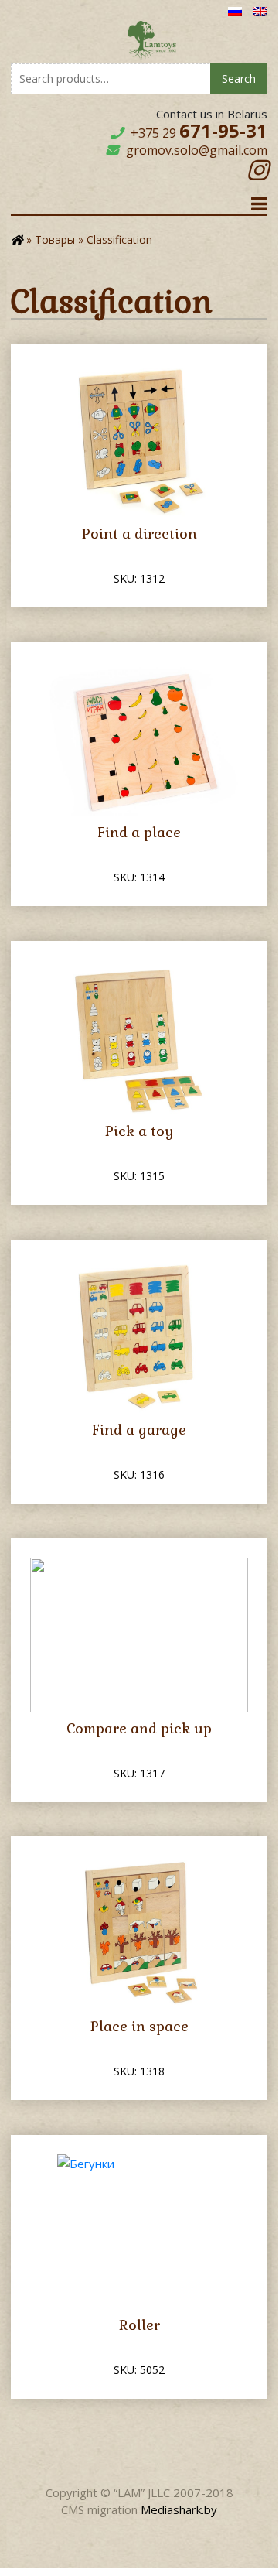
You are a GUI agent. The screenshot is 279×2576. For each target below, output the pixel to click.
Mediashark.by (179, 2509)
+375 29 (199, 133)
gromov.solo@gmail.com (197, 150)
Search (239, 79)
